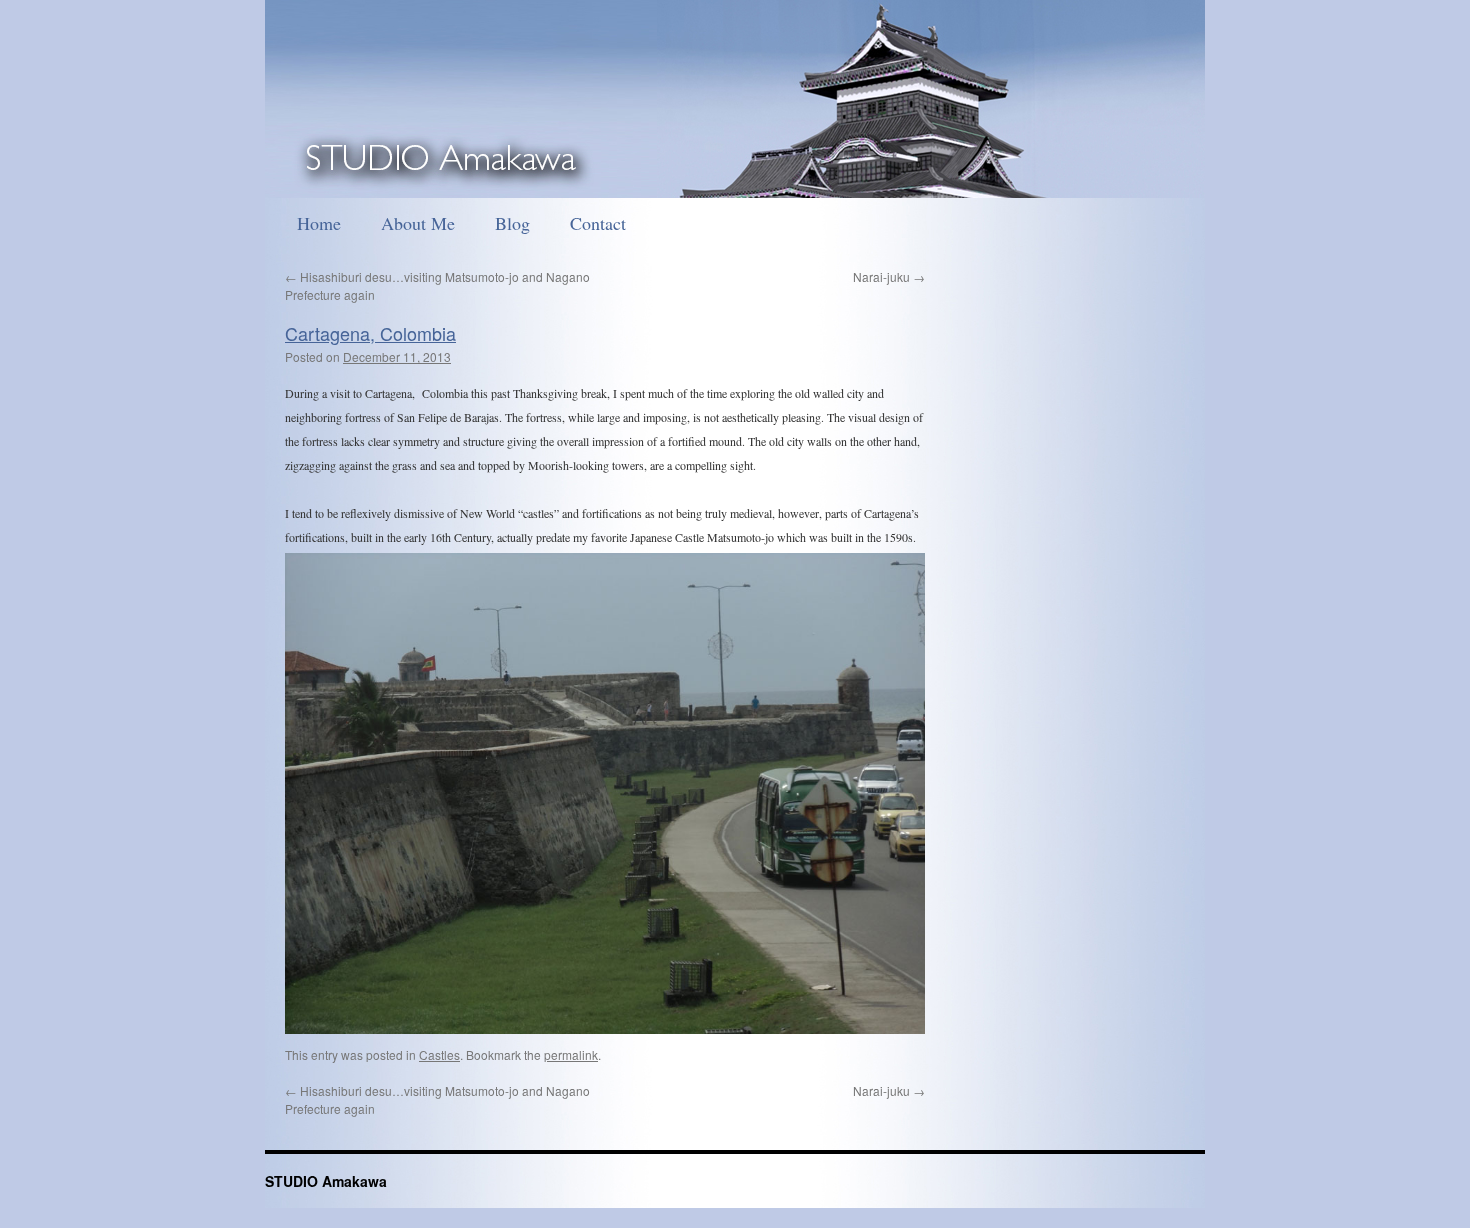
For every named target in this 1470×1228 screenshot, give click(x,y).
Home (319, 223)
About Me (418, 223)
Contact (598, 223)
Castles (439, 1054)
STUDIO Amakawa (326, 1181)
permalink (571, 1054)
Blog (512, 223)
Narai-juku (889, 276)
